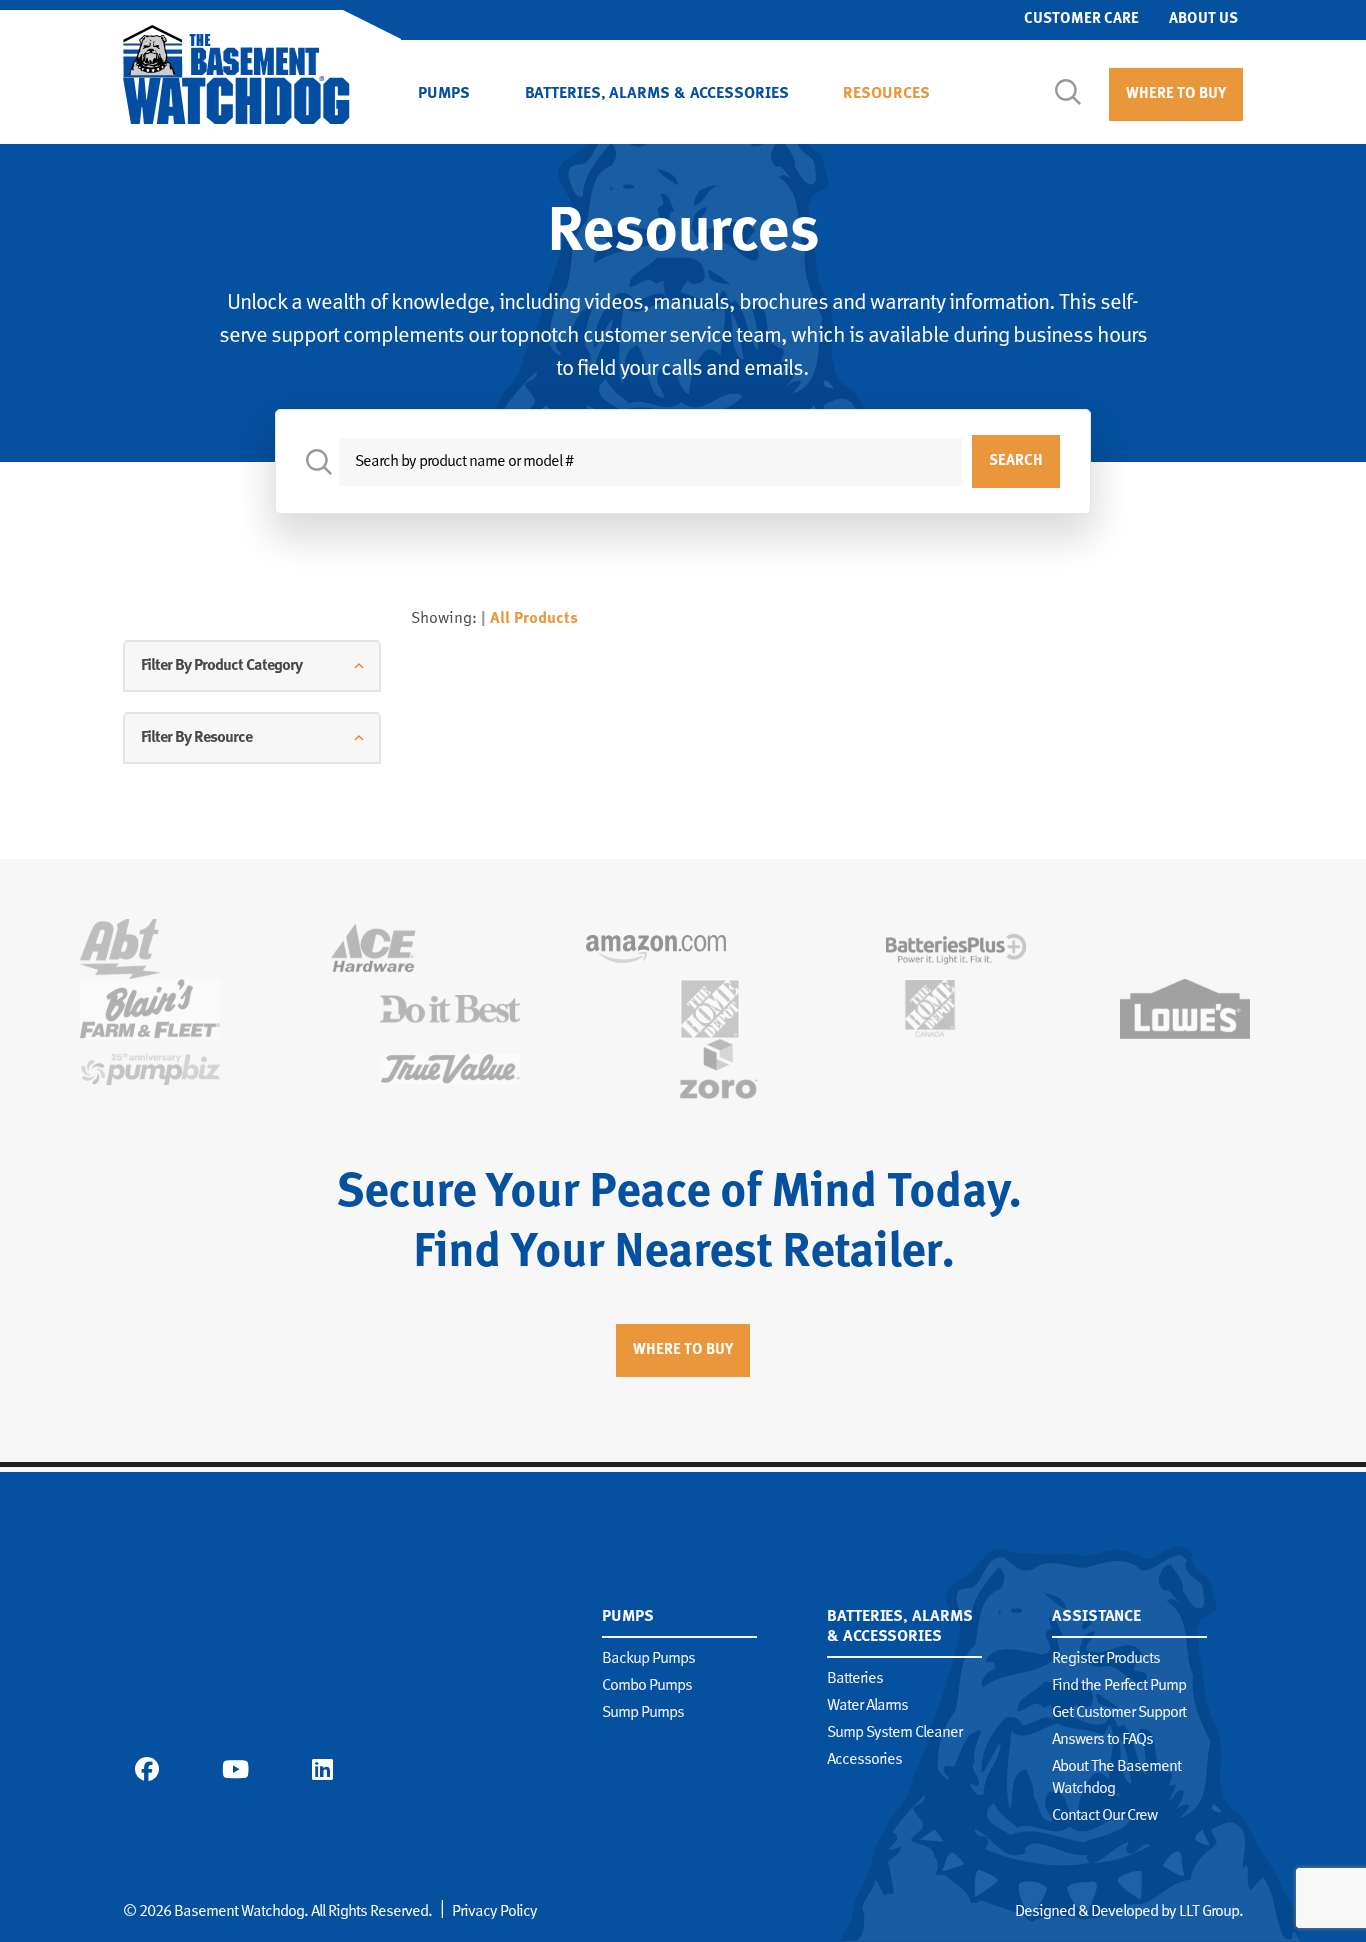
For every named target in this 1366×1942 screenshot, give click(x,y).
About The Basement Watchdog (1116, 1778)
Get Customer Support (1119, 1713)
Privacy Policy (494, 1912)
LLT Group (1209, 1912)
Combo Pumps (647, 1686)
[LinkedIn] (322, 1769)
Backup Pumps (648, 1659)
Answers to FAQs (1102, 1740)
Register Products (1106, 1659)
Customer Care (1081, 19)
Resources (886, 94)
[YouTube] (235, 1769)
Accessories (864, 1760)
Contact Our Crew (1104, 1816)
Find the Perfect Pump (1119, 1686)
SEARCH (1016, 461)
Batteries (855, 1679)
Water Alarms (867, 1706)
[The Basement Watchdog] (236, 74)
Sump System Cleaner (894, 1733)
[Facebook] (146, 1769)
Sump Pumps (643, 1713)
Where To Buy (1176, 94)
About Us (1203, 19)
